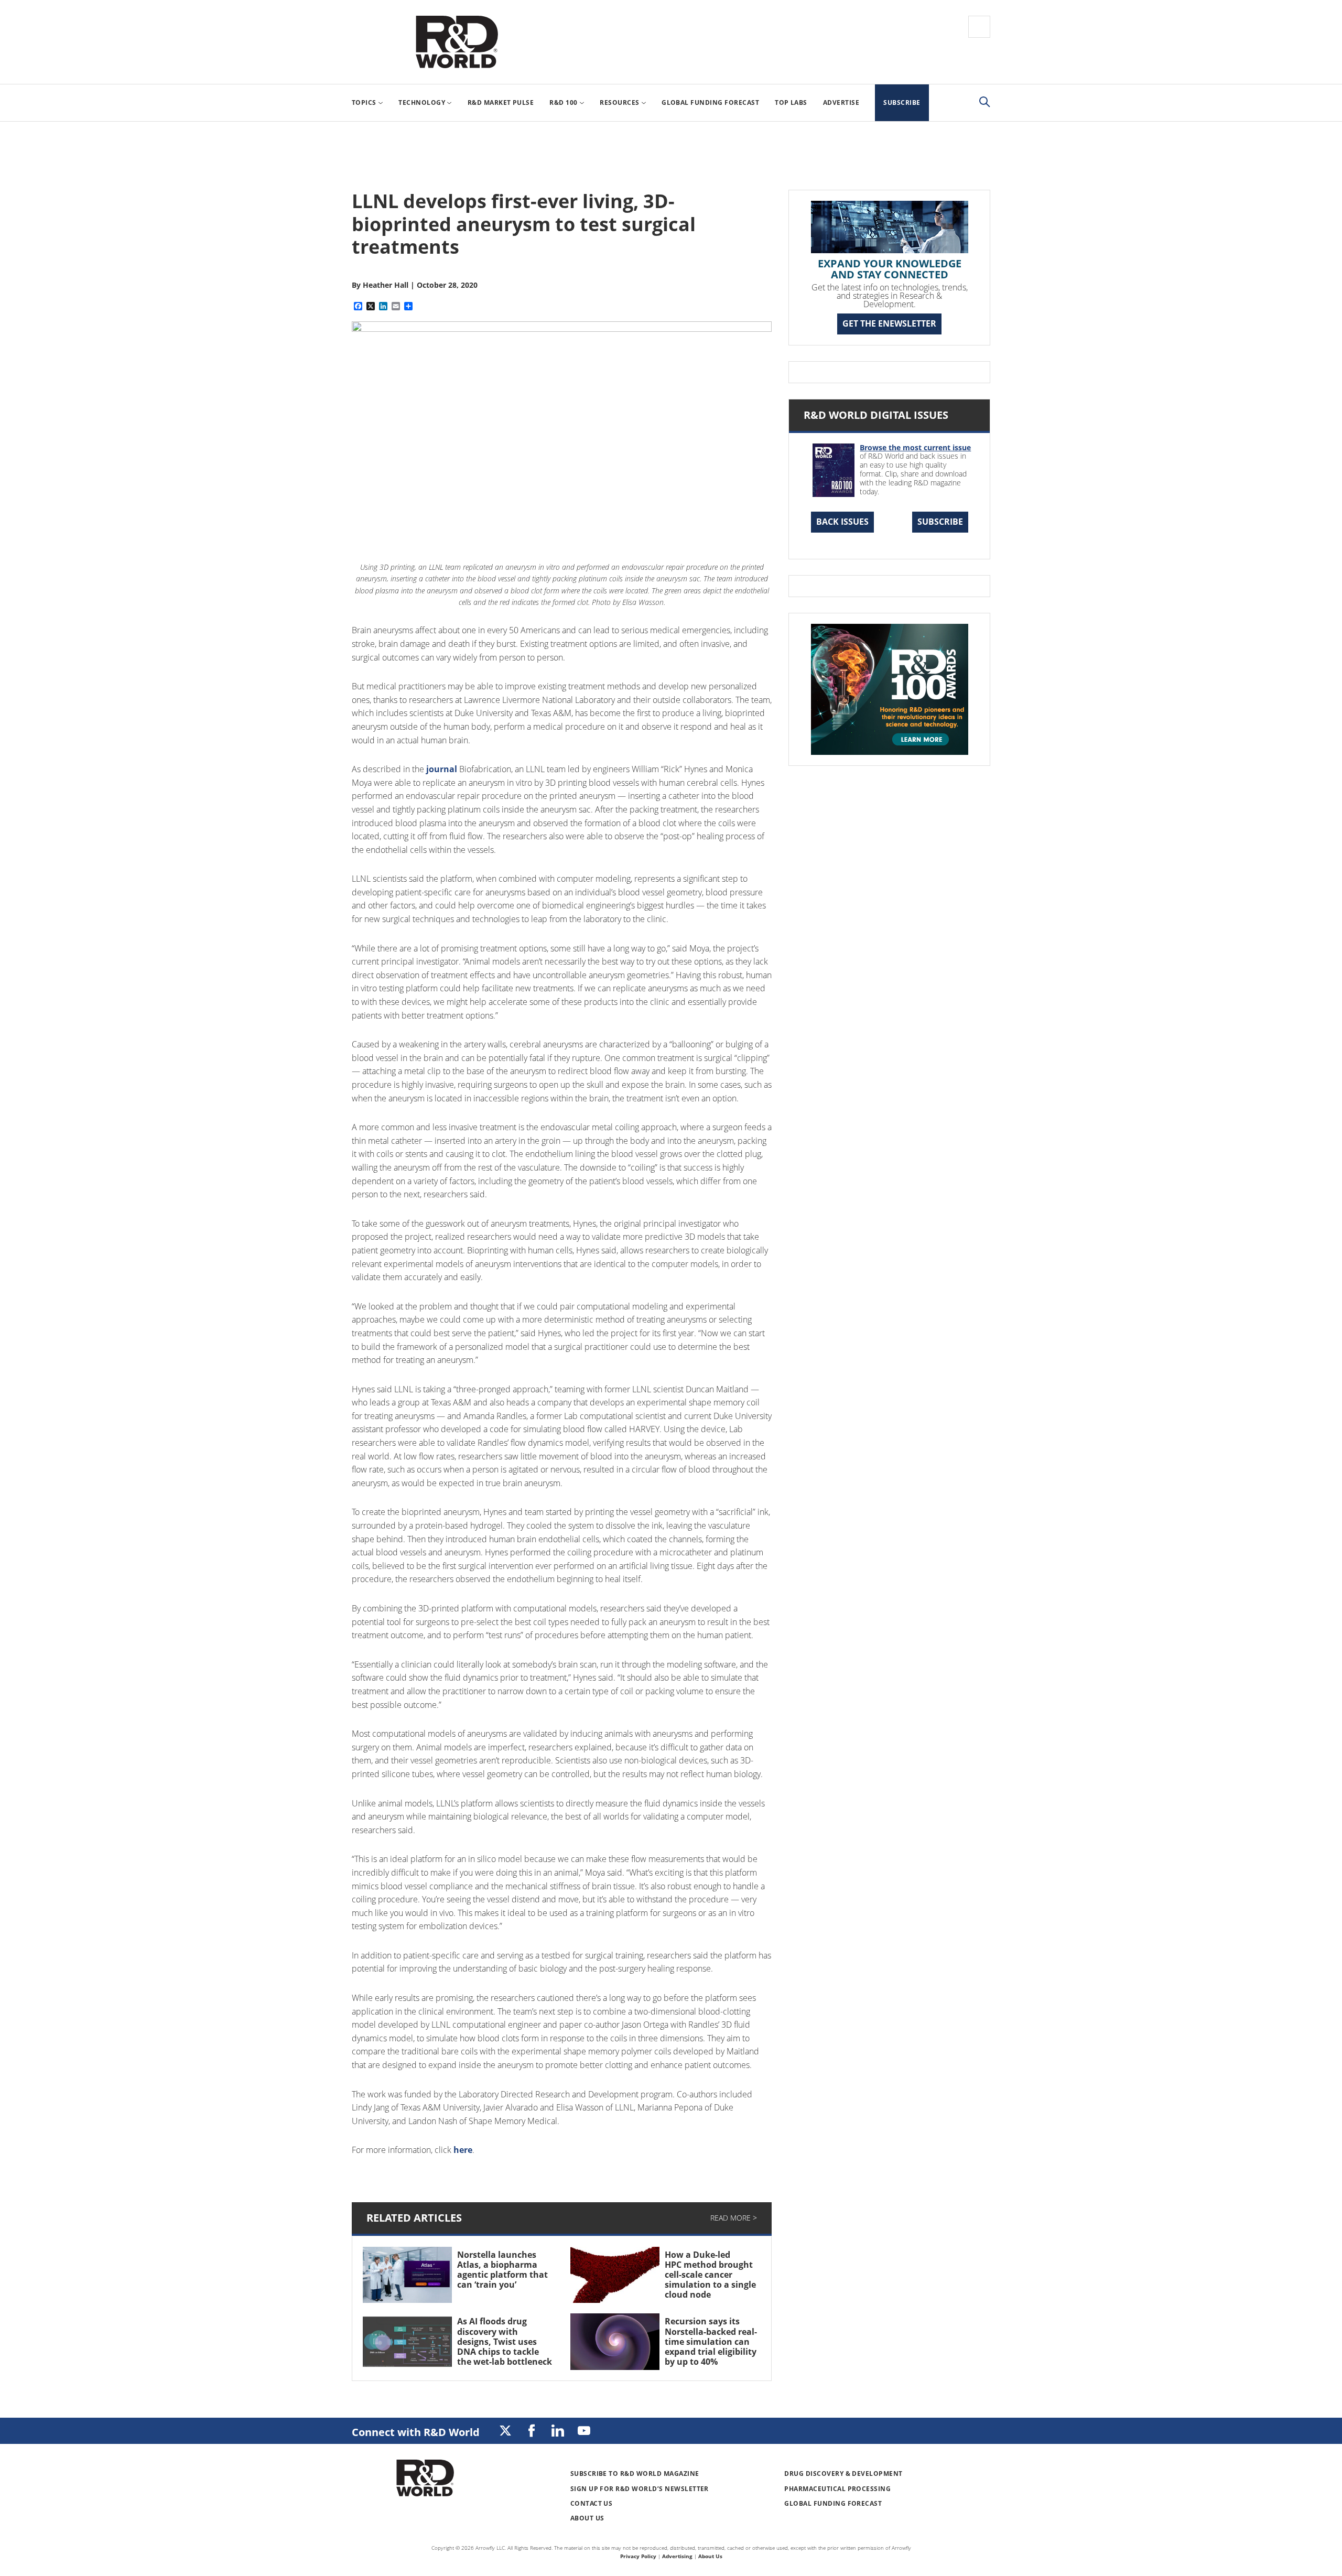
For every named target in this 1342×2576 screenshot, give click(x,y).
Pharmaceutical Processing (837, 2489)
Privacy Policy (638, 2556)
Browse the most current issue (915, 447)
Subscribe (940, 522)
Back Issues (842, 522)
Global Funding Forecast (833, 2503)
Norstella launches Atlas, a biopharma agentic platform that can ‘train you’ (502, 2270)
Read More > (734, 2218)
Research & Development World (457, 42)
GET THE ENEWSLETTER (889, 323)
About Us (587, 2518)
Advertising (677, 2556)
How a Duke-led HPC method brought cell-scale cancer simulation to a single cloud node (710, 2275)
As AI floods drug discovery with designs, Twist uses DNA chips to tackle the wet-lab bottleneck (505, 2341)
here (463, 2150)
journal (442, 769)
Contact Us (592, 2503)
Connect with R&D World (416, 2432)
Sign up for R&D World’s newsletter (640, 2489)
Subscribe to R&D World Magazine (635, 2474)
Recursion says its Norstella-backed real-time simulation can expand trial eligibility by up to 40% (711, 2341)
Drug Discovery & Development (843, 2474)
